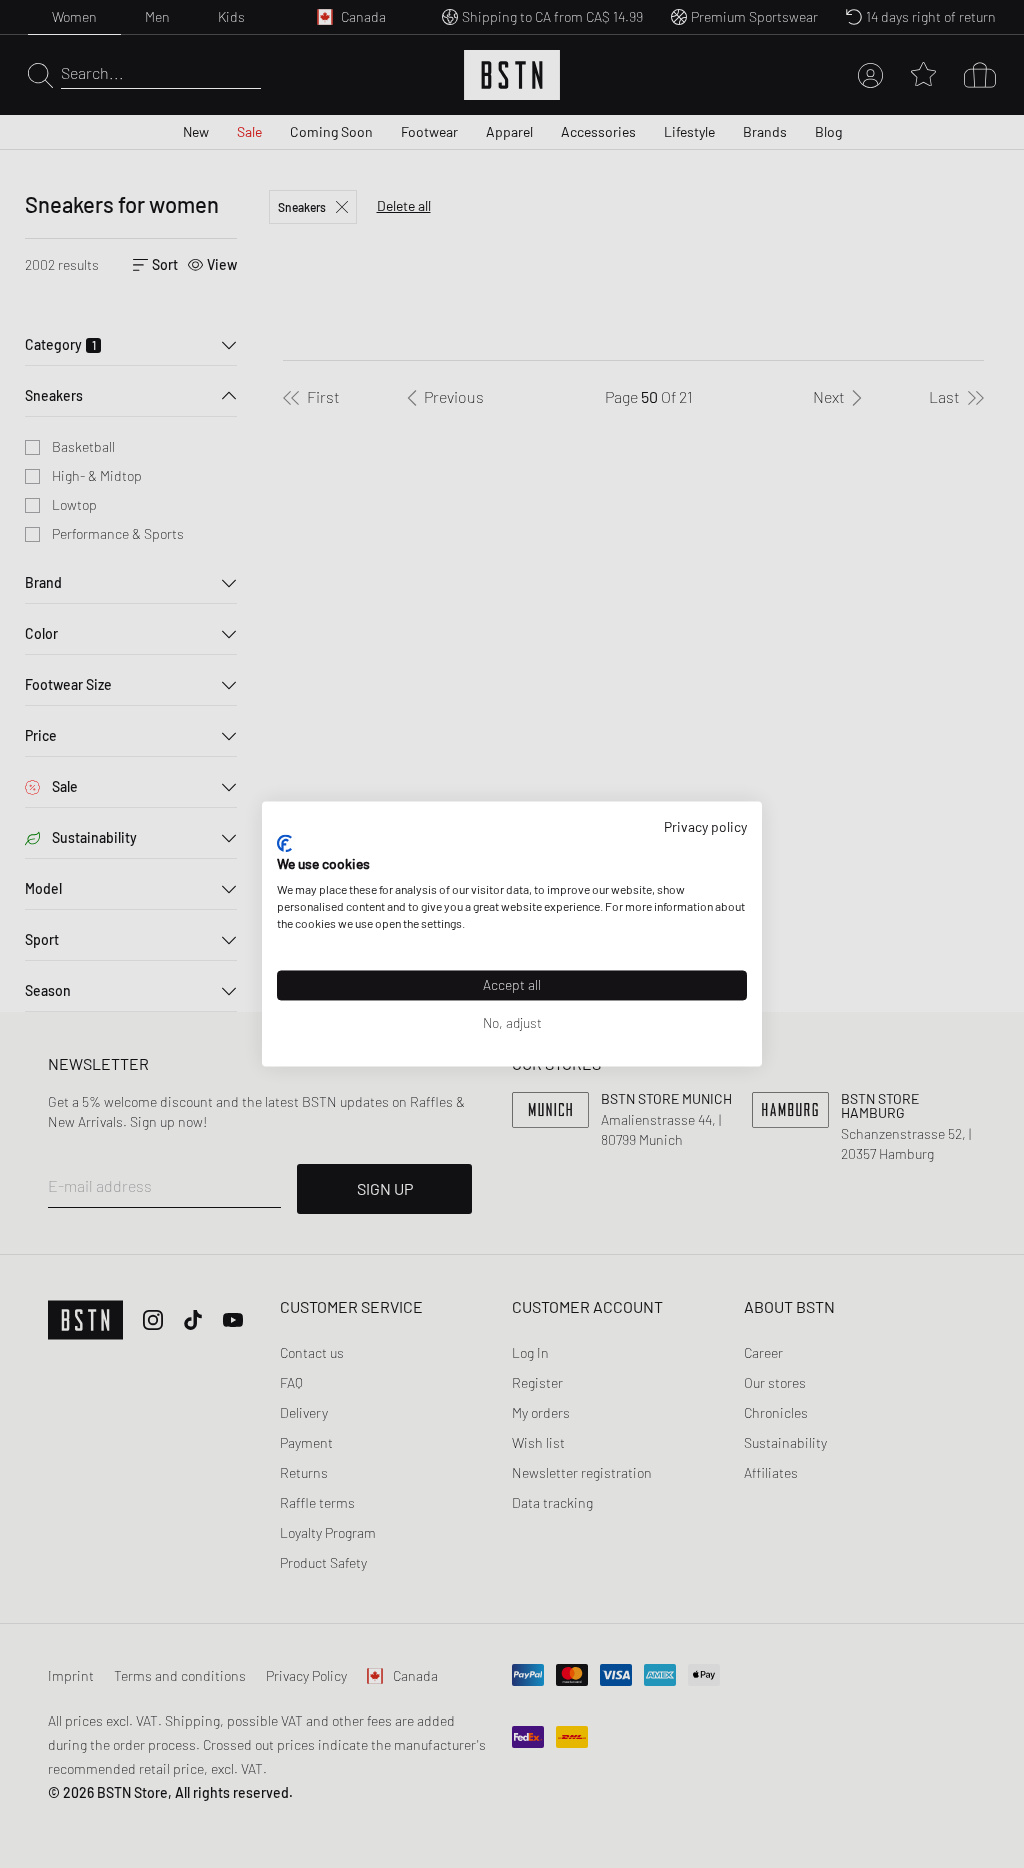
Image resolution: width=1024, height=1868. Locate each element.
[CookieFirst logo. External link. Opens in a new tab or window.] (284, 843)
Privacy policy (705, 826)
